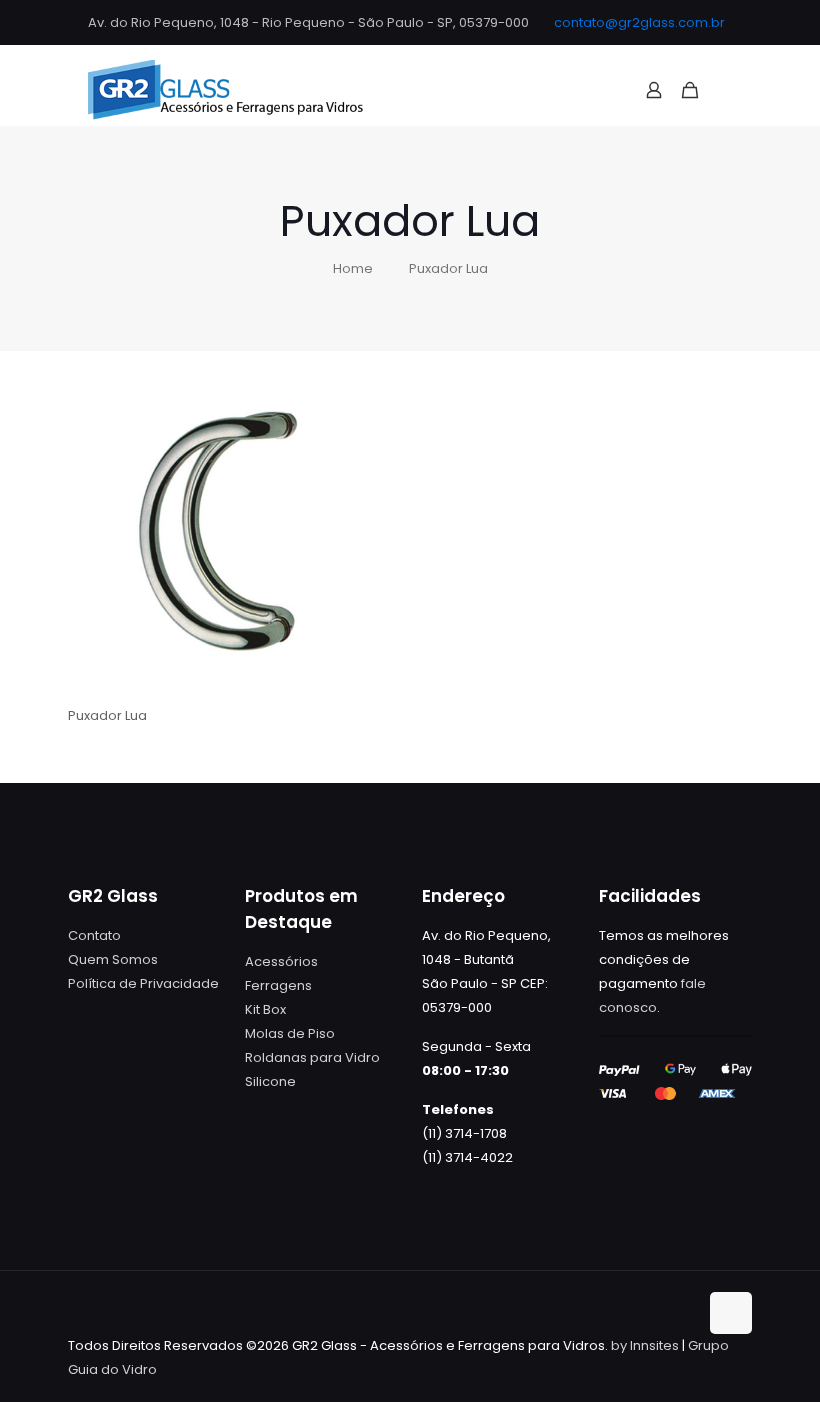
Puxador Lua (448, 268)
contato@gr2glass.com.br (639, 22)
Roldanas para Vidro (312, 1057)
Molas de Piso (290, 1033)
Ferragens (278, 985)
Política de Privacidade (143, 983)
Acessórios (281, 961)
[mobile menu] (725, 90)
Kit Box (265, 1009)
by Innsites (645, 1345)
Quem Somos (113, 959)
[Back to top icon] (731, 1313)
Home (353, 268)
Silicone (270, 1081)
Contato (94, 935)
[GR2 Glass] (226, 90)
